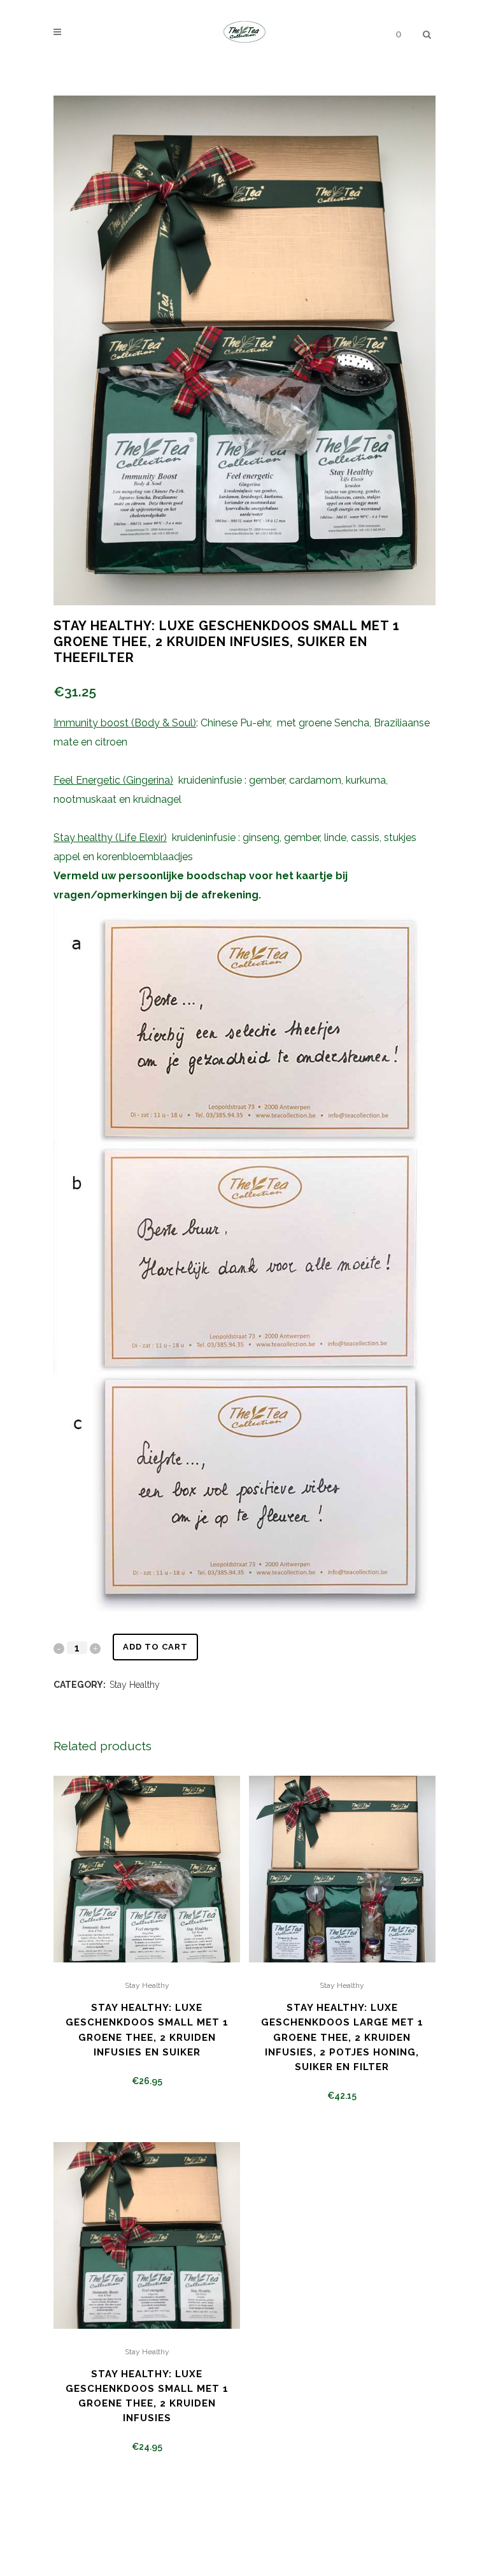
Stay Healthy (135, 1685)
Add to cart (155, 1647)
